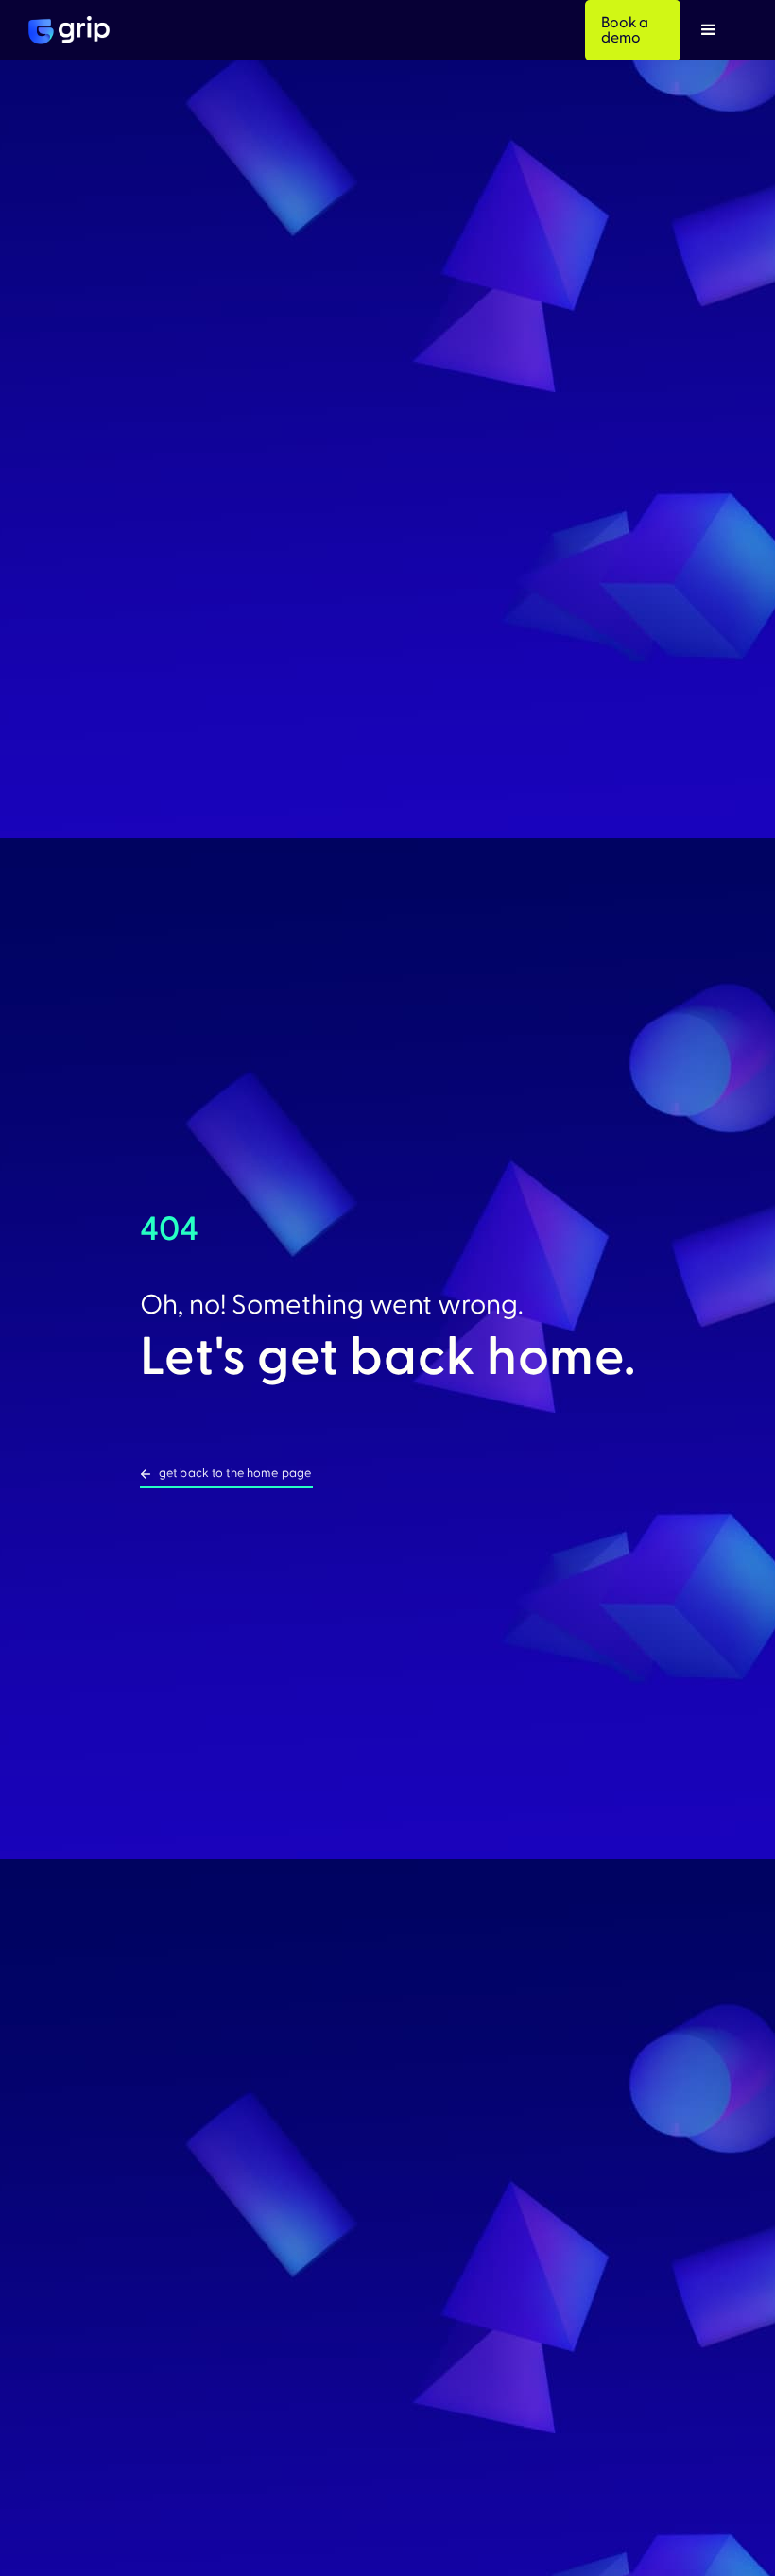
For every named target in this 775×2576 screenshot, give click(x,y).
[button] (709, 30)
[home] (69, 30)
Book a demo (625, 30)
